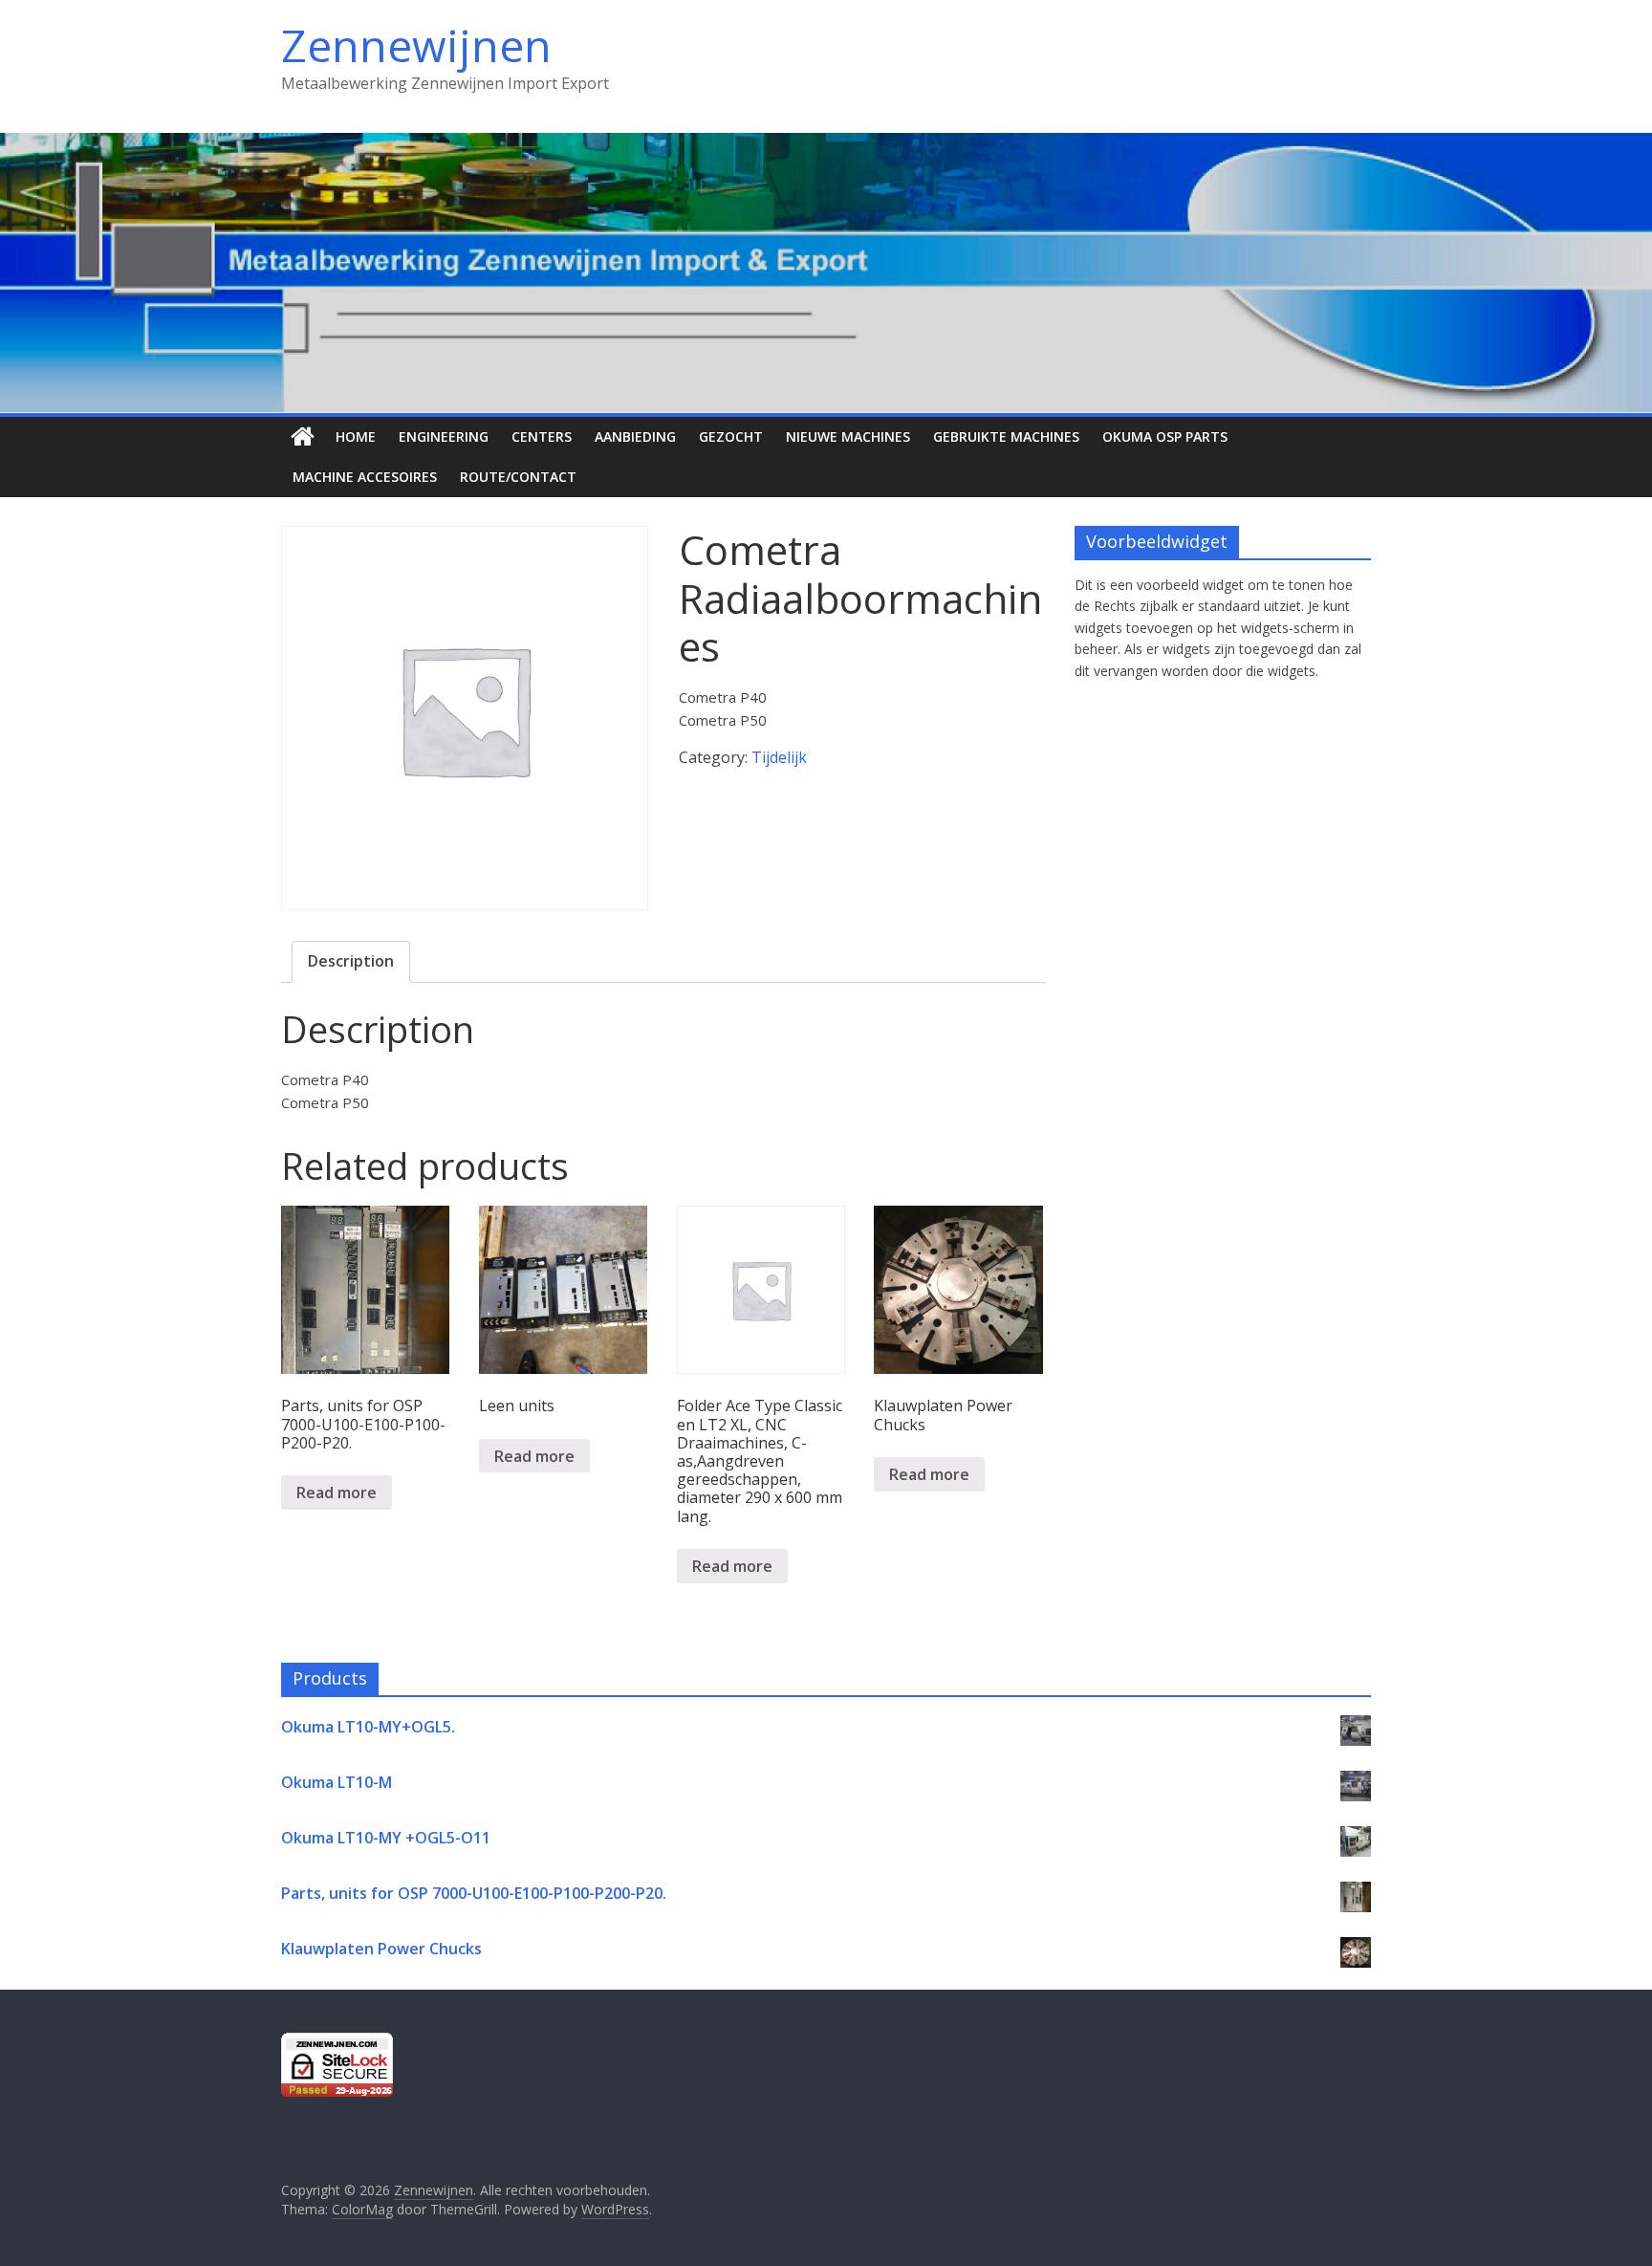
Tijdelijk (779, 757)
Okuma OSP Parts (1165, 436)
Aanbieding (635, 436)
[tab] (351, 962)
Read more (337, 1493)
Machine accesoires (365, 477)
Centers (542, 436)
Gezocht (731, 436)
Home (356, 436)
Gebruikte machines (1006, 436)
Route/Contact (518, 477)
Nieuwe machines (848, 436)
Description (351, 961)
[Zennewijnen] (303, 437)
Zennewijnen (416, 45)
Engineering (444, 436)
